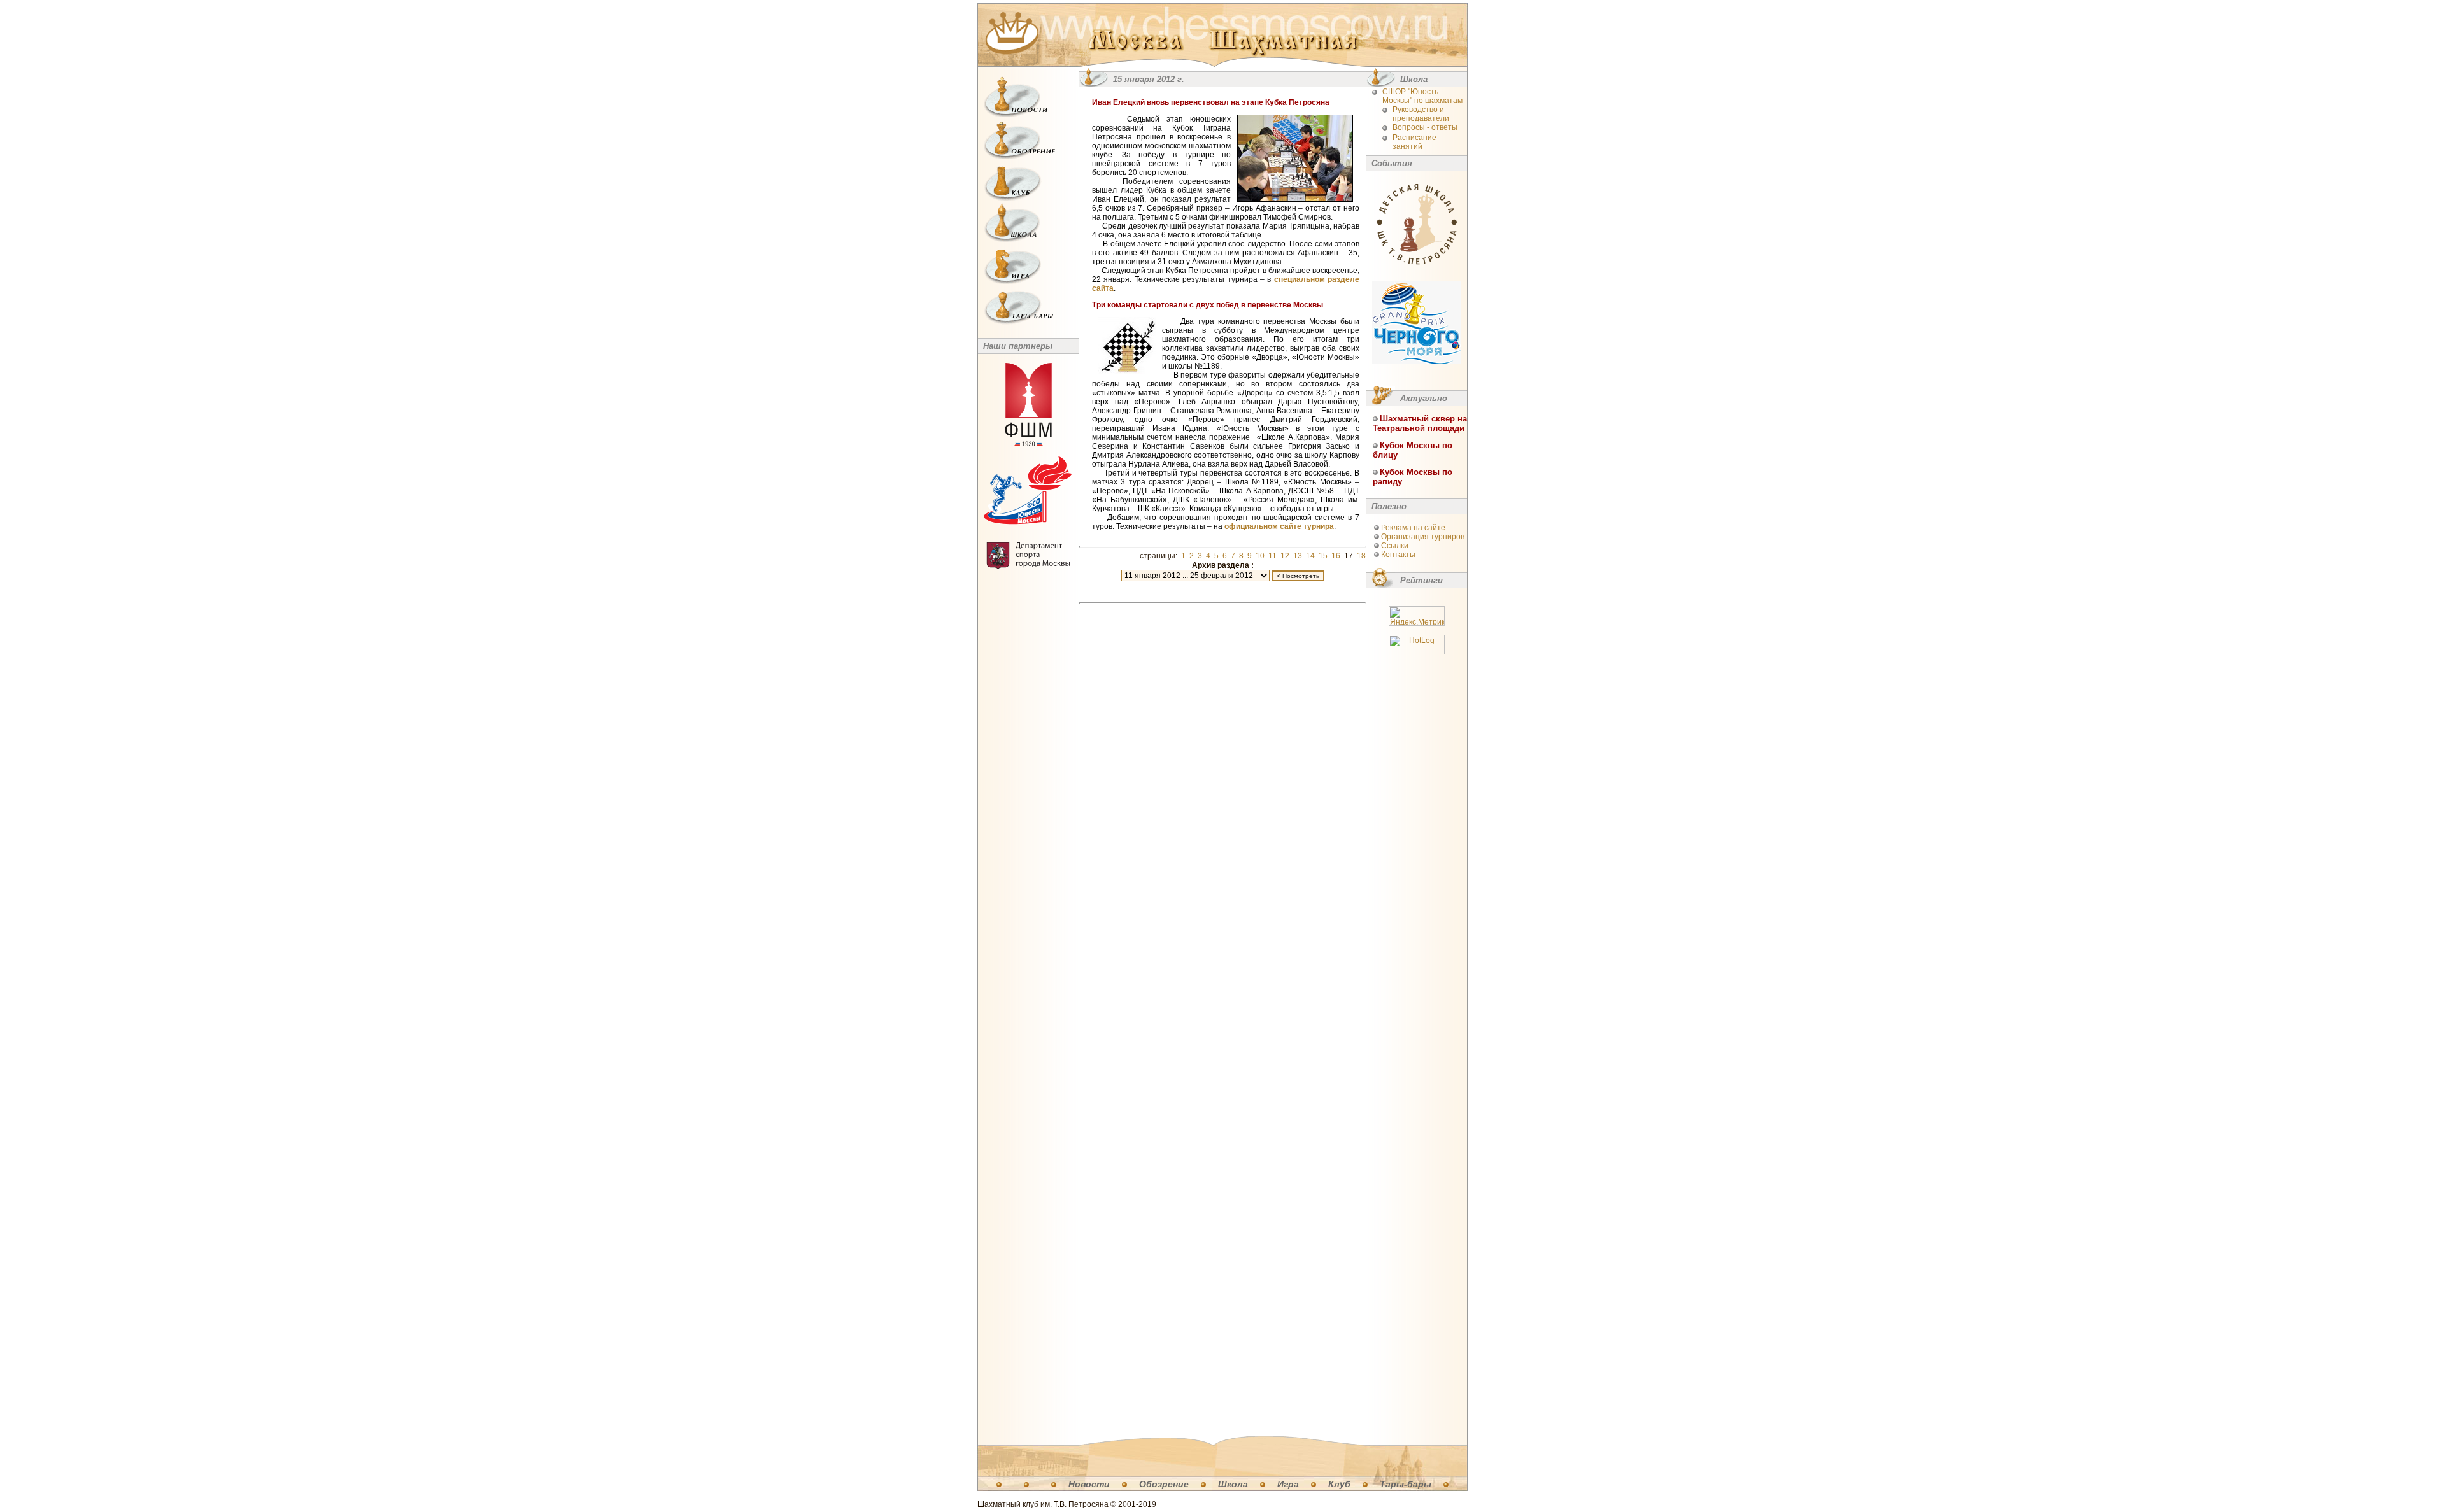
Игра (1288, 1484)
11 (1272, 556)
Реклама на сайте (1413, 528)
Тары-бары (1406, 1484)
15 (1323, 556)
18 (1361, 556)
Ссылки (1395, 546)
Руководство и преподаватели (1421, 114)
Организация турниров (1423, 537)
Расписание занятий (1414, 142)
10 (1260, 556)
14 (1310, 556)
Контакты (1398, 555)
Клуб (1339, 1484)
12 (1285, 556)
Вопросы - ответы (1425, 127)
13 (1298, 556)
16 (1336, 556)
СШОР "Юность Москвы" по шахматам (1422, 96)
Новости (1089, 1484)
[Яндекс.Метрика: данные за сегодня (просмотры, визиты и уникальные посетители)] (1417, 616)
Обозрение (1164, 1484)
